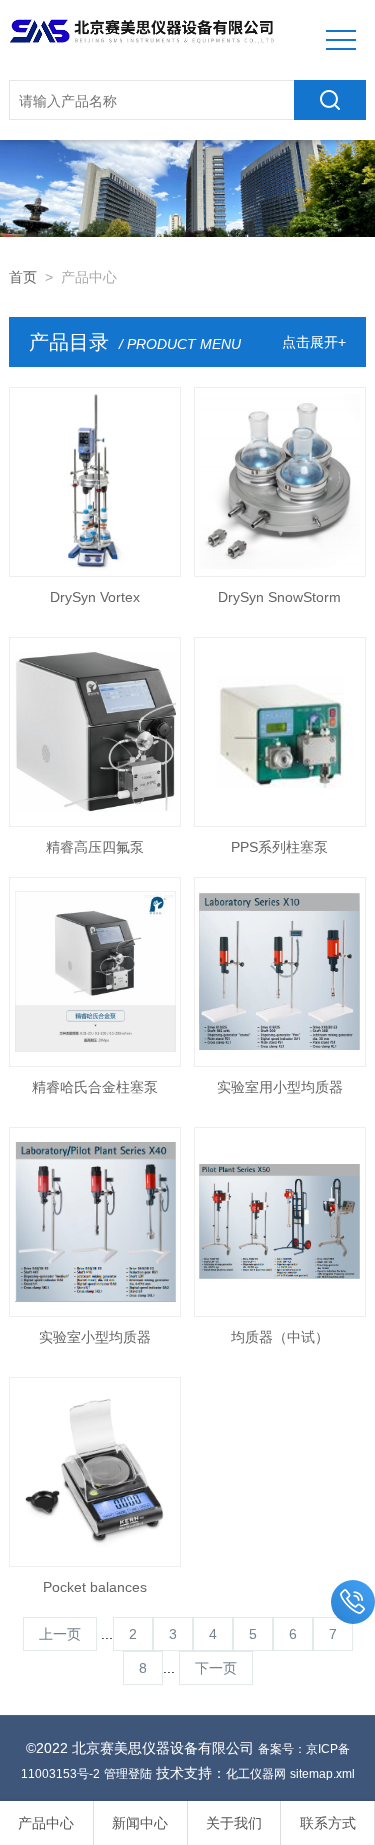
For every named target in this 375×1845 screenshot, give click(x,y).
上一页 (60, 1634)
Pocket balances (95, 1587)
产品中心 (46, 1823)
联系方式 (328, 1823)
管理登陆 (128, 1774)
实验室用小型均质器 (280, 1087)
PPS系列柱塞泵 (279, 847)
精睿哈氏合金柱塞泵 (95, 1087)
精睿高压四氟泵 (95, 847)
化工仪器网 (256, 1774)
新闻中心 (140, 1823)
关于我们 (234, 1823)
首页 (23, 277)
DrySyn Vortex (95, 597)
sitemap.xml (322, 1774)
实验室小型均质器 (95, 1337)
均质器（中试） (280, 1337)
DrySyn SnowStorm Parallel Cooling (279, 603)
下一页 (216, 1668)
